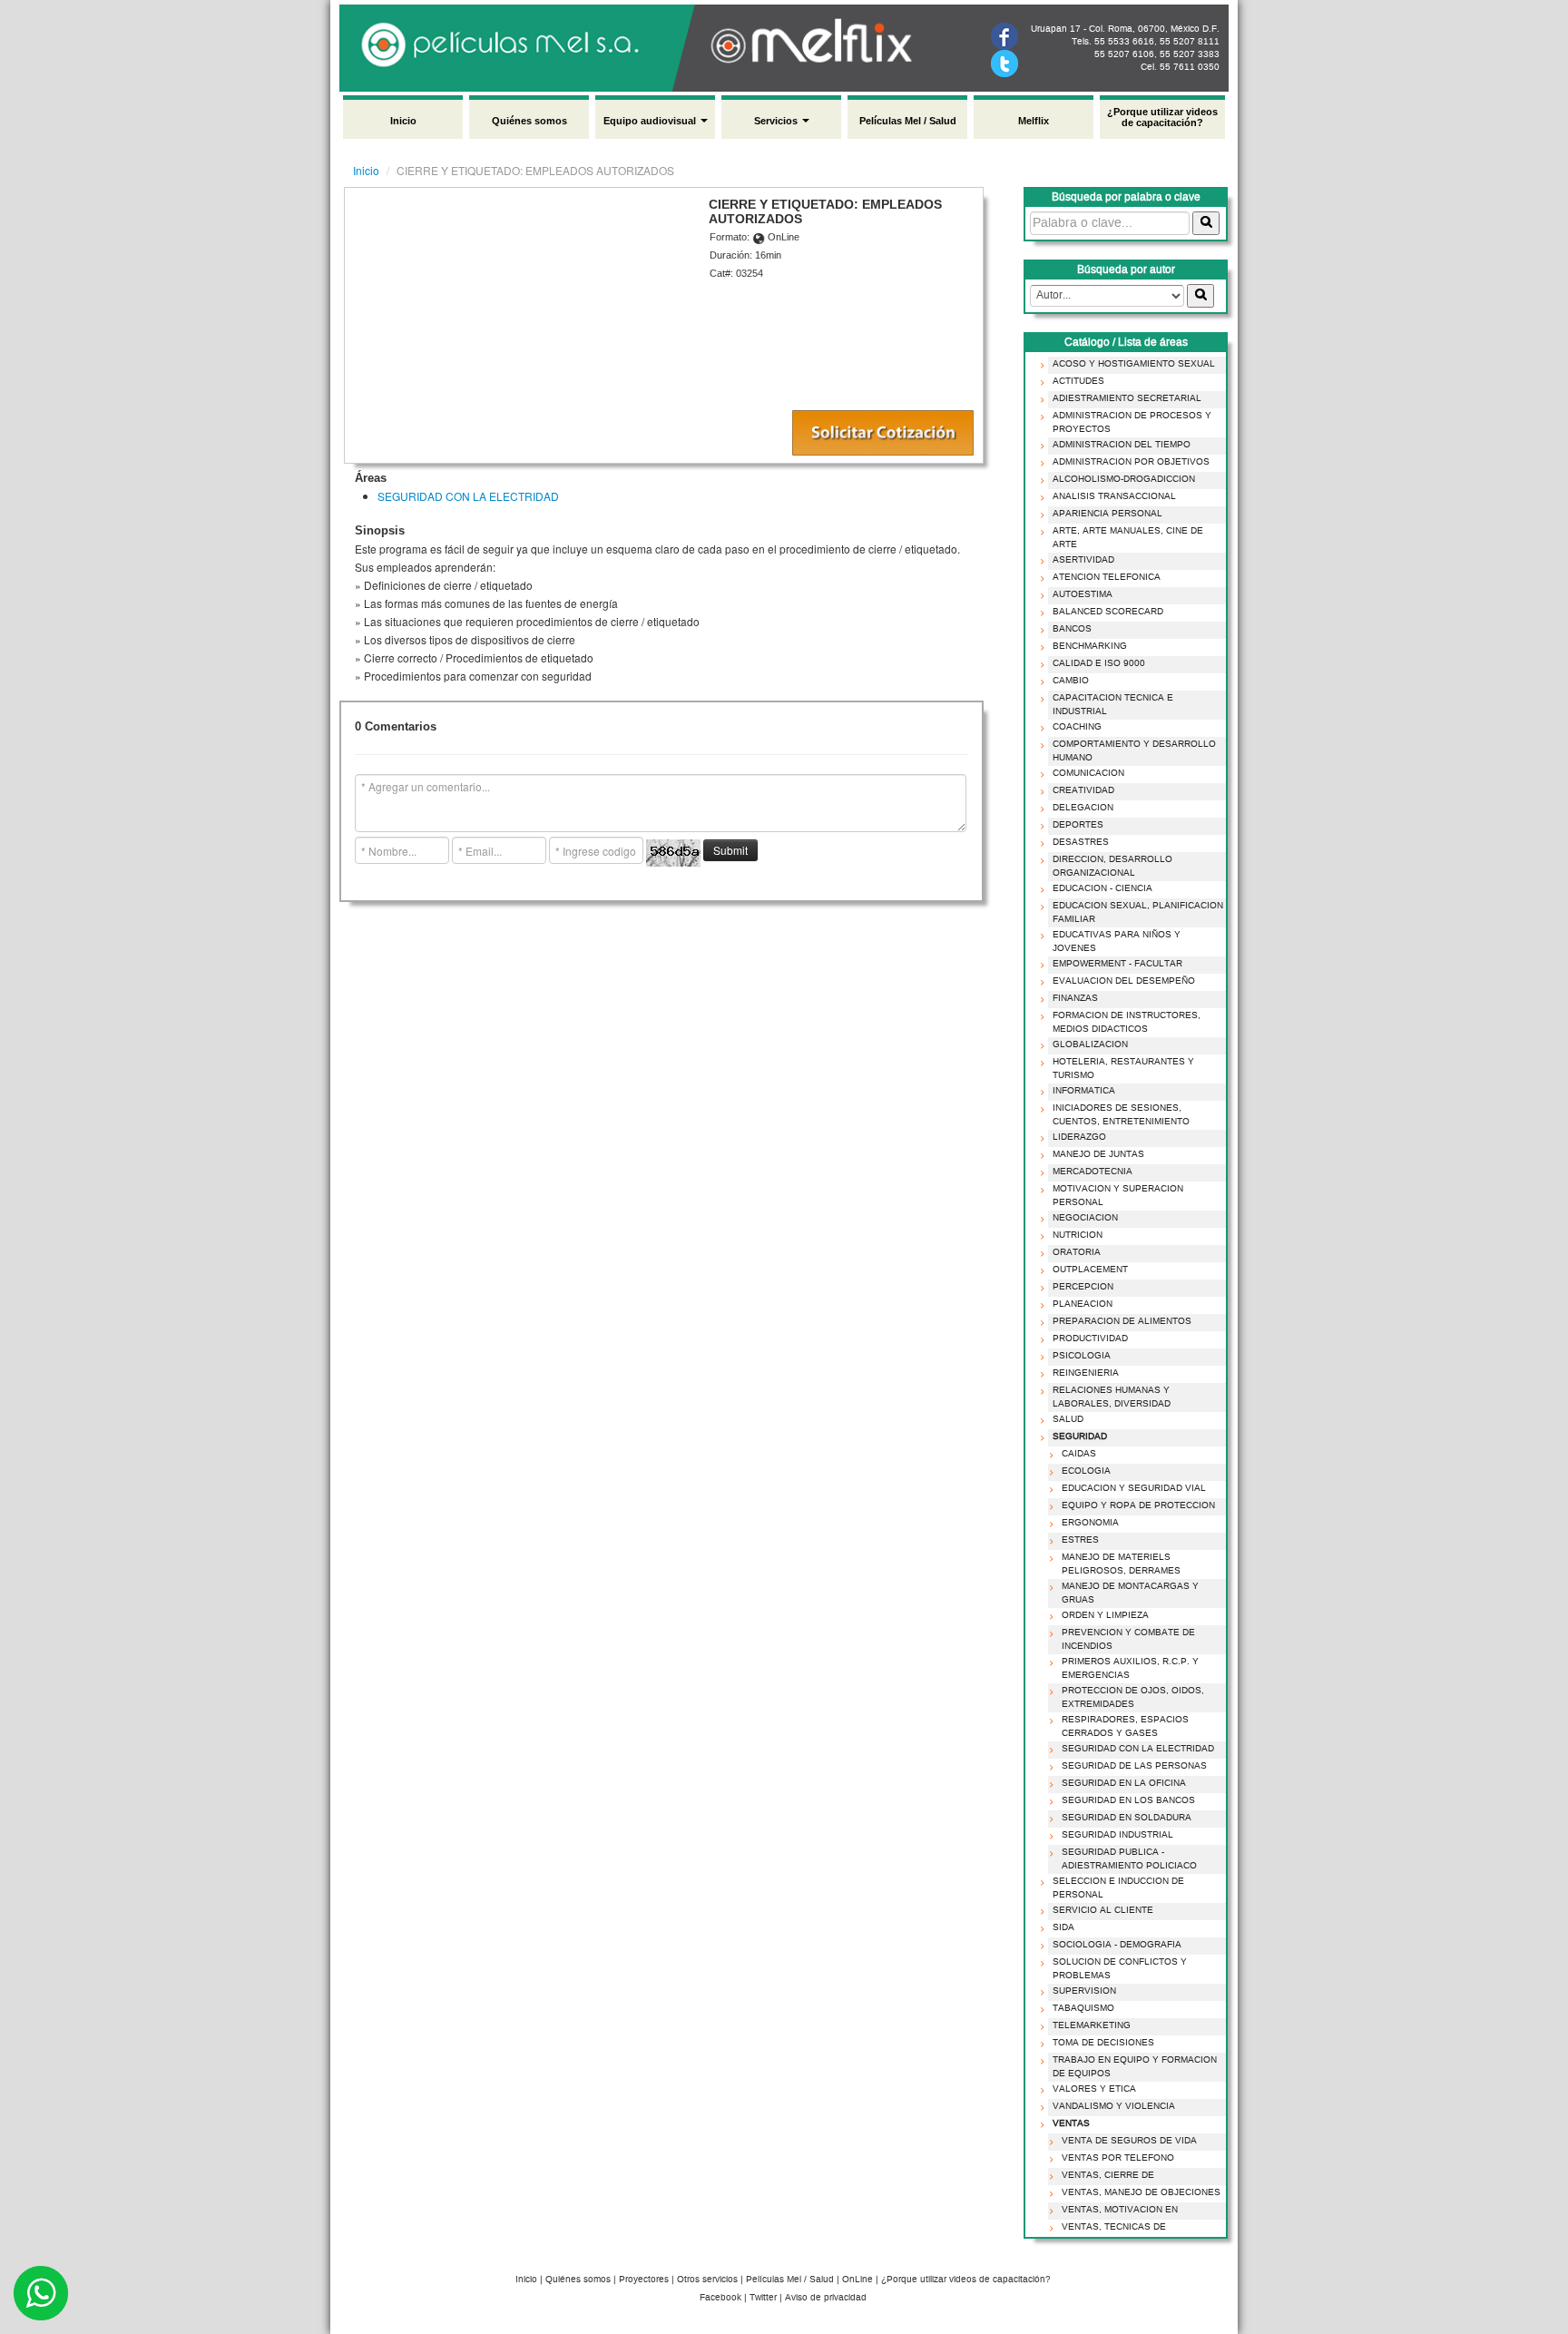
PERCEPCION (1083, 1287)
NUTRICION (1078, 1235)
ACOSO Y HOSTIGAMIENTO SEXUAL (1134, 364)
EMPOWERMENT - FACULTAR (1117, 964)
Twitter (763, 2298)
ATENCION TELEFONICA (1107, 577)
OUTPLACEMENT (1090, 1270)
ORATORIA (1077, 1252)
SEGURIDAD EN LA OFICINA (1124, 1783)
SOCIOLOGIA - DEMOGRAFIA (1117, 1945)
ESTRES (1080, 1540)
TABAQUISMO (1083, 2008)
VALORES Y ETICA (1094, 2089)
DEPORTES (1078, 825)
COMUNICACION (1088, 773)
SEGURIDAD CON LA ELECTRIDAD (468, 496)
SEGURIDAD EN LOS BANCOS (1128, 1800)
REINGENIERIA (1086, 1373)
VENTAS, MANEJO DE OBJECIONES (1141, 2192)
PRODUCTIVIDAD (1090, 1339)
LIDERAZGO (1079, 1137)
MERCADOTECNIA (1093, 1172)
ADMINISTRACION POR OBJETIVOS (1131, 462)
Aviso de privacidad (826, 2298)
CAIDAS (1079, 1454)
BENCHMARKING (1090, 646)
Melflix (1034, 121)
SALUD (1068, 1419)
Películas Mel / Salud (908, 121)
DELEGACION (1083, 808)
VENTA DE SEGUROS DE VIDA (1129, 2141)
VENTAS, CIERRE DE (1108, 2175)
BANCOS (1072, 629)
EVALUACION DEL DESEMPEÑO (1124, 981)
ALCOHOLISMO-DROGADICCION (1124, 479)
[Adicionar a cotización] (883, 433)
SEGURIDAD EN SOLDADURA (1127, 1818)
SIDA (1063, 1927)
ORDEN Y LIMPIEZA (1105, 1615)
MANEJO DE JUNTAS (1098, 1154)
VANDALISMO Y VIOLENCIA (1114, 2106)
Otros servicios (707, 2280)
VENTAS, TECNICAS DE (1114, 2227)
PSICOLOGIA (1082, 1356)
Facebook (720, 2298)
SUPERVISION (1084, 1991)
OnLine (857, 2280)
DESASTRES (1081, 842)
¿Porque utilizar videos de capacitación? (1162, 117)
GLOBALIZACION (1090, 1044)
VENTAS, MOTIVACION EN (1120, 2210)
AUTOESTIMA (1083, 594)
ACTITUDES (1078, 381)
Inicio (403, 121)
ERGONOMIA (1090, 1523)
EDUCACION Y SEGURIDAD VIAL (1134, 1488)
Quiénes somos (529, 121)
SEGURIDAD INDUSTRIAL (1117, 1835)
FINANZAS (1075, 998)
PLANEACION (1083, 1304)
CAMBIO (1071, 681)
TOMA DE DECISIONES (1103, 2043)
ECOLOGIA (1086, 1471)
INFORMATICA (1084, 1091)
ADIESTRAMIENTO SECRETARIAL (1127, 398)
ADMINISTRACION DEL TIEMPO (1122, 445)
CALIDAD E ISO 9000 (1099, 663)
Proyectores (644, 2280)
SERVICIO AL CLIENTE (1103, 1910)
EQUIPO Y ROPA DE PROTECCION (1138, 1505)
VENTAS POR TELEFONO (1118, 2158)
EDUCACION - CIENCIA (1102, 888)
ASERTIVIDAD (1083, 560)
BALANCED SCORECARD (1108, 612)
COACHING (1077, 727)
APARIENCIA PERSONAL (1107, 514)
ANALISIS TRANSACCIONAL (1114, 496)
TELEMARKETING (1092, 2025)
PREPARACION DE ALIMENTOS (1122, 1321)
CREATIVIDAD (1083, 790)
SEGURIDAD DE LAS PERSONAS (1134, 1766)
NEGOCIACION (1085, 1218)
